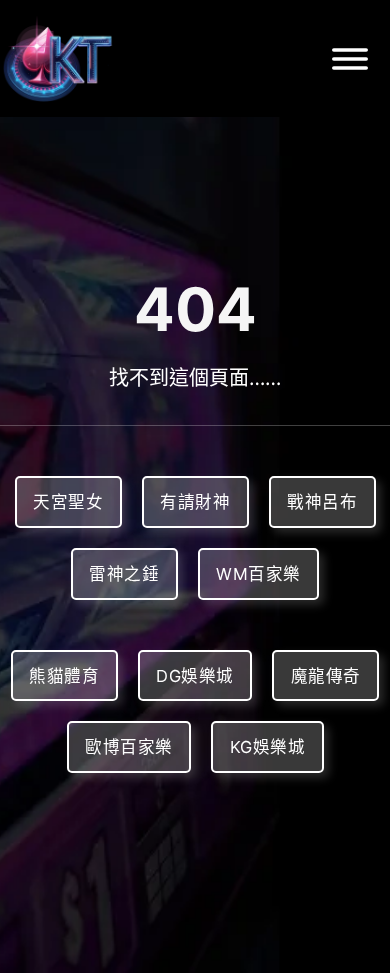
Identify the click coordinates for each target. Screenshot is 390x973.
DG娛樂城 (195, 676)
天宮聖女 (68, 502)
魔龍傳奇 (326, 676)
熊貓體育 (64, 676)
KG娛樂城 (268, 747)
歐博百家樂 (129, 747)
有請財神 (195, 502)
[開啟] (350, 59)
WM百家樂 (258, 574)
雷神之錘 (124, 574)
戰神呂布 (322, 502)
